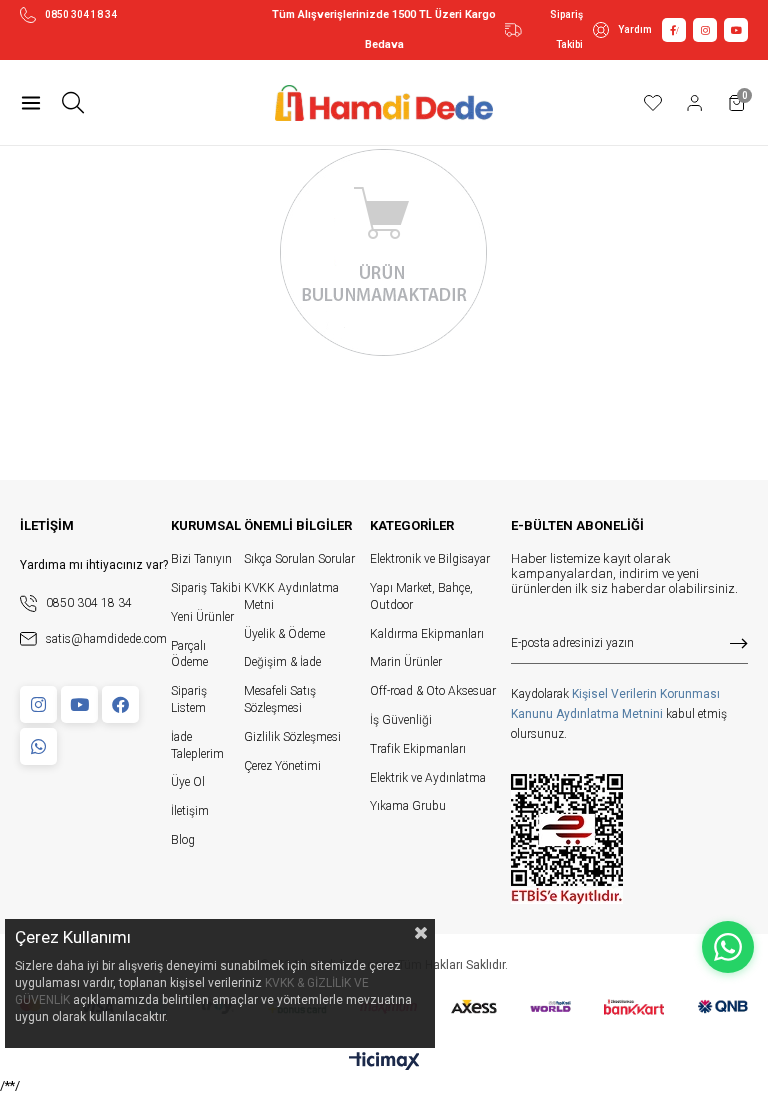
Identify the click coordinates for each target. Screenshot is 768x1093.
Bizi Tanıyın (201, 559)
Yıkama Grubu (408, 806)
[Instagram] (38, 704)
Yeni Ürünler (202, 617)
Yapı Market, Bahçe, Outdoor (421, 596)
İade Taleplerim (197, 745)
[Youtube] (79, 704)
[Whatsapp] (38, 746)
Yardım (635, 29)
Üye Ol (188, 782)
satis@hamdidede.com (106, 639)
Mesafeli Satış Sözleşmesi (280, 699)
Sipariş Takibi (566, 29)
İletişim (190, 811)
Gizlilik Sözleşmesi (292, 737)
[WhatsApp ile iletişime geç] (728, 947)
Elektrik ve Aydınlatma (428, 778)
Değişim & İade (282, 662)
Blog (183, 840)
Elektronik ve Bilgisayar (430, 559)
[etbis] (567, 839)
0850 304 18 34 (81, 14)
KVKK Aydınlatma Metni (291, 596)
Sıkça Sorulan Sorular (299, 559)
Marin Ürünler (406, 662)
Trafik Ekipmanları (418, 749)
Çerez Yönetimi (282, 766)
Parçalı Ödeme (189, 654)
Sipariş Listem (189, 699)
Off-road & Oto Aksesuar (433, 691)
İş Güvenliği (401, 720)
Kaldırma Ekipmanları (427, 634)
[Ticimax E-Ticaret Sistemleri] (384, 1062)
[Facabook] (120, 704)
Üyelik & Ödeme (284, 634)
